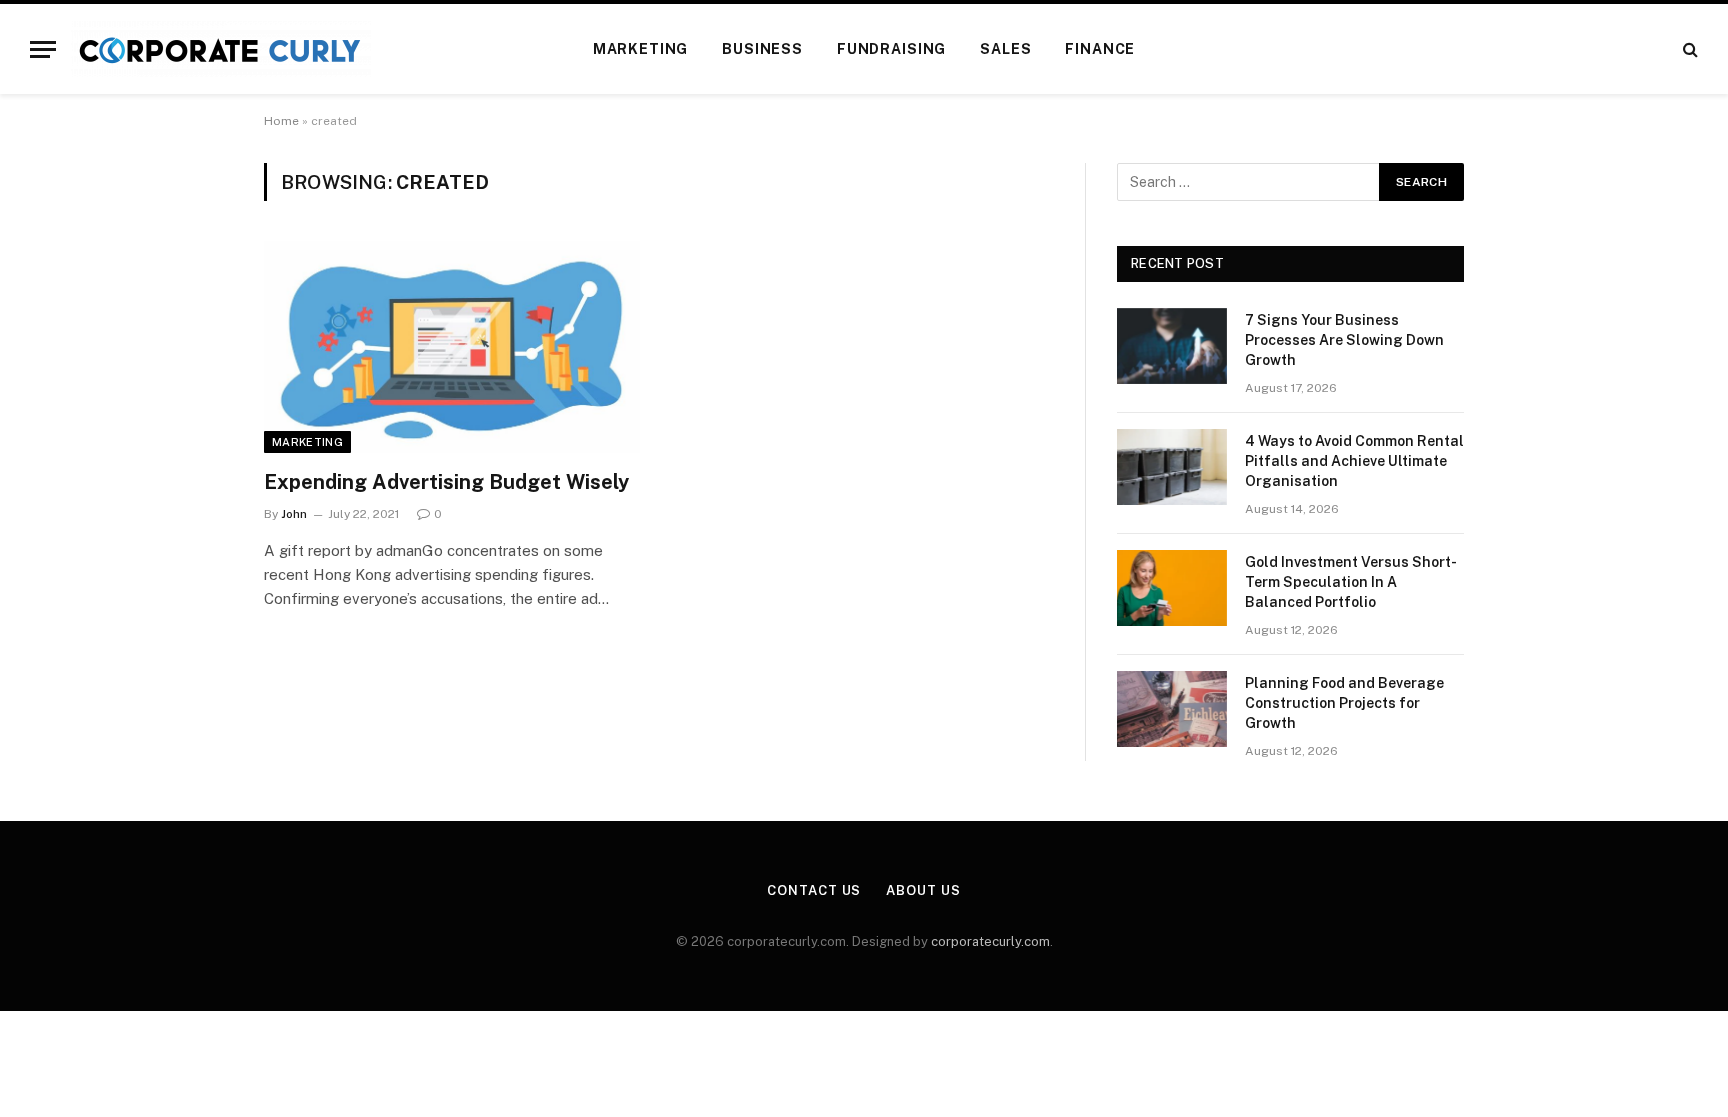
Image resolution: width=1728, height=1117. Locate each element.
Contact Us (814, 890)
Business (762, 49)
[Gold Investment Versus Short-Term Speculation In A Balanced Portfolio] (1172, 588)
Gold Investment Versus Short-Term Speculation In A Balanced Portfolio (1351, 582)
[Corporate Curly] (221, 49)
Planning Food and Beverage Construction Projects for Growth (1344, 703)
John (294, 514)
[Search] (1688, 49)
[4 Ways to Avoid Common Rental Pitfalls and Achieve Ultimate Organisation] (1172, 467)
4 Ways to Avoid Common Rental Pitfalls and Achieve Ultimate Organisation (1354, 461)
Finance (1100, 49)
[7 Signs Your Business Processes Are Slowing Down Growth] (1172, 346)
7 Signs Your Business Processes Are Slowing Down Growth (1344, 340)
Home (281, 121)
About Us (923, 890)
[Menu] (43, 49)
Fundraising (891, 49)
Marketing (641, 49)
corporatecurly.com (990, 941)
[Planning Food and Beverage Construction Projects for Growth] (1172, 709)
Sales (1005, 49)
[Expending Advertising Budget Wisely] (452, 347)
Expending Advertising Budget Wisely (446, 482)
